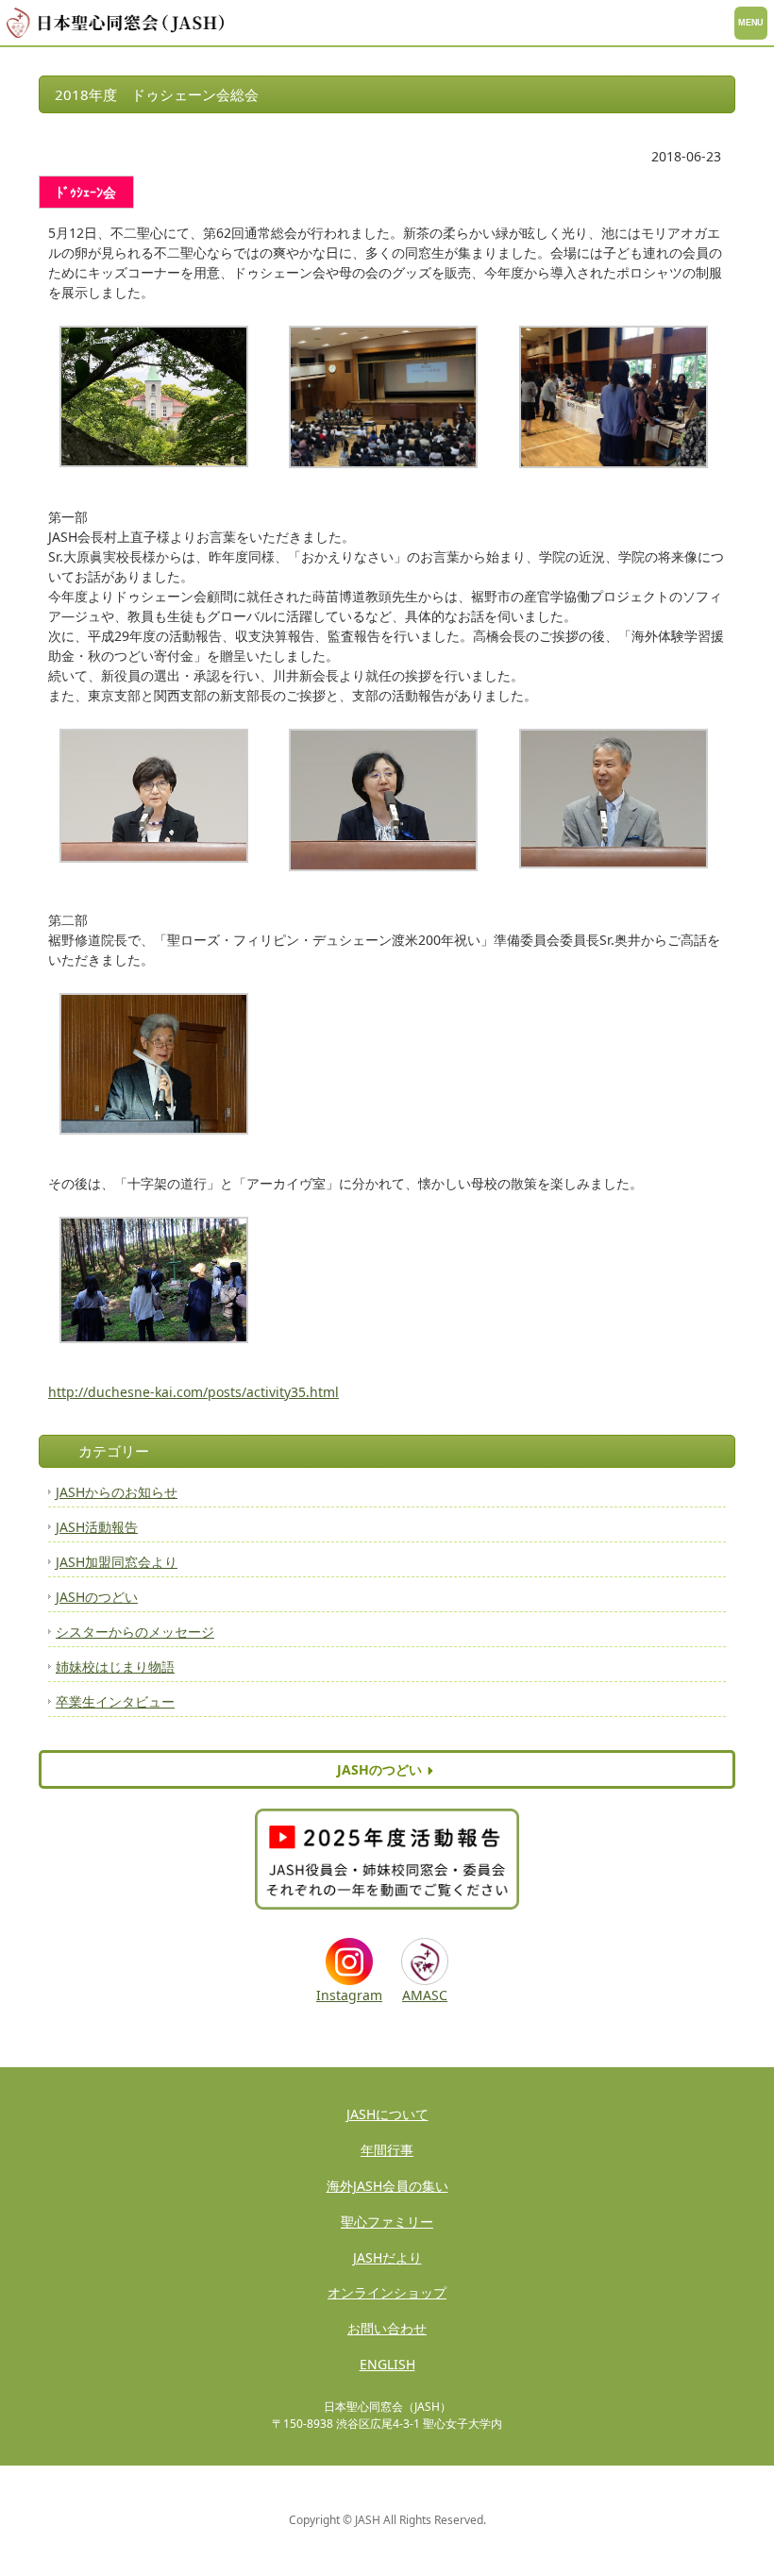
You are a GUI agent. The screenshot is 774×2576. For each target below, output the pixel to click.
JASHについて (387, 2114)
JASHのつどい (97, 1597)
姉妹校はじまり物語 (115, 1667)
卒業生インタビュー (115, 1701)
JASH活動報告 (97, 1527)
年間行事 (387, 2150)
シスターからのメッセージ (135, 1632)
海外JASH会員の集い (387, 2186)
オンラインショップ (387, 2292)
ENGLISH (387, 2364)
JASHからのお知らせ (117, 1492)
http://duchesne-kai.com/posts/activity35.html (193, 1392)
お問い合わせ (387, 2328)
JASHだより (387, 2257)
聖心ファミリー (387, 2222)
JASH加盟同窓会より (117, 1562)
